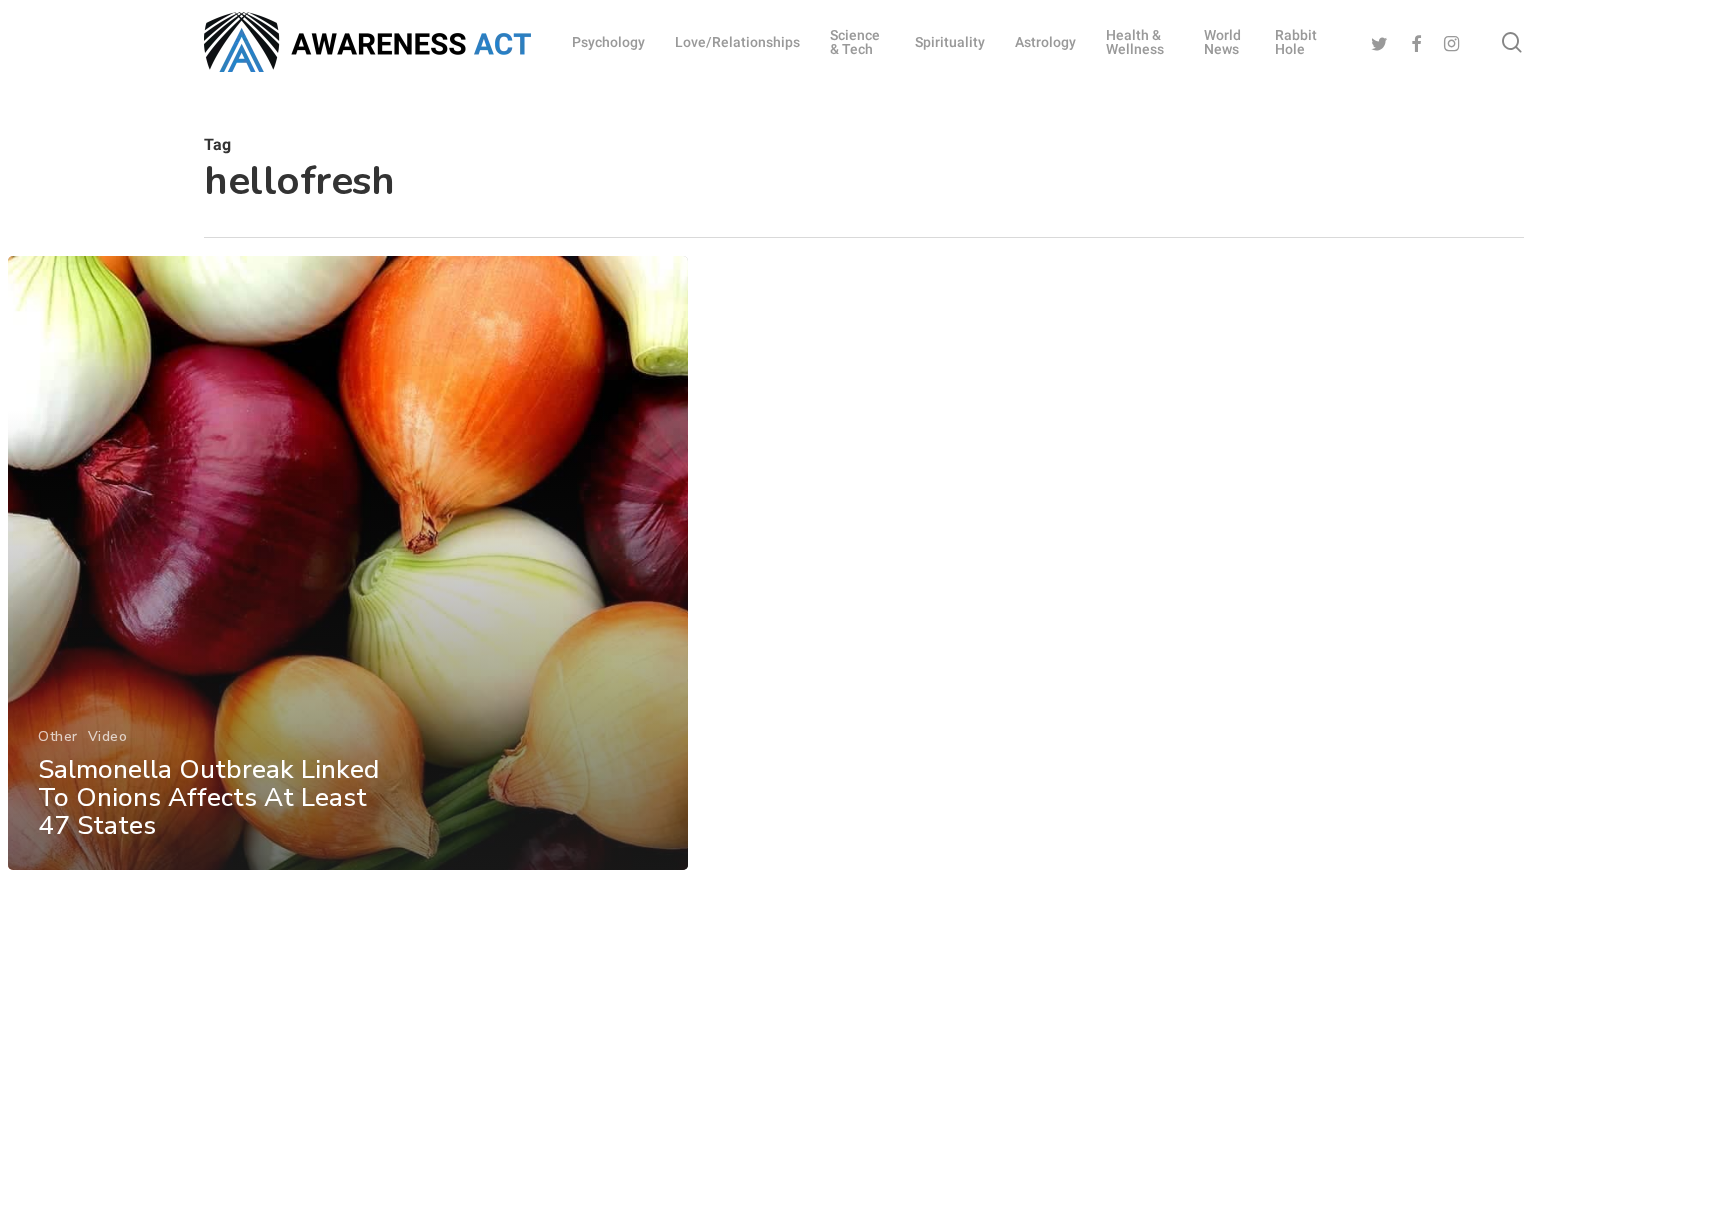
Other (58, 736)
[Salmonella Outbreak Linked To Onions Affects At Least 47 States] (348, 563)
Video (108, 736)
